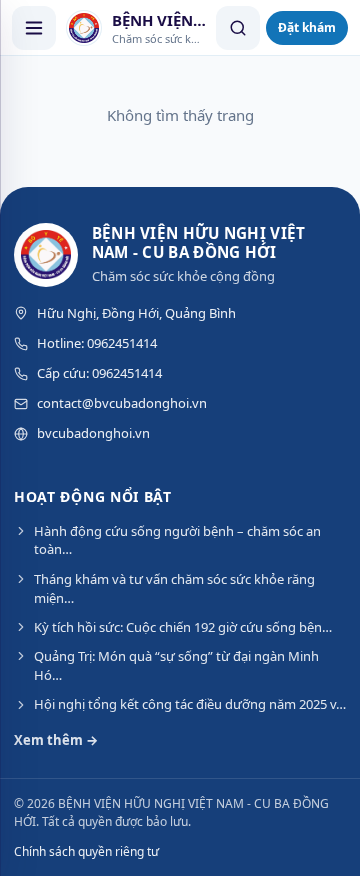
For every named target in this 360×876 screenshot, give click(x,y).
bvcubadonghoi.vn (93, 433)
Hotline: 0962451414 (97, 343)
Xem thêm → (56, 740)
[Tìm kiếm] (238, 28)
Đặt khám (307, 27)
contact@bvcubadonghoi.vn (122, 403)
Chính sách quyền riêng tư (86, 851)
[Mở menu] (34, 28)
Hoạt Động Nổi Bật (93, 496)
